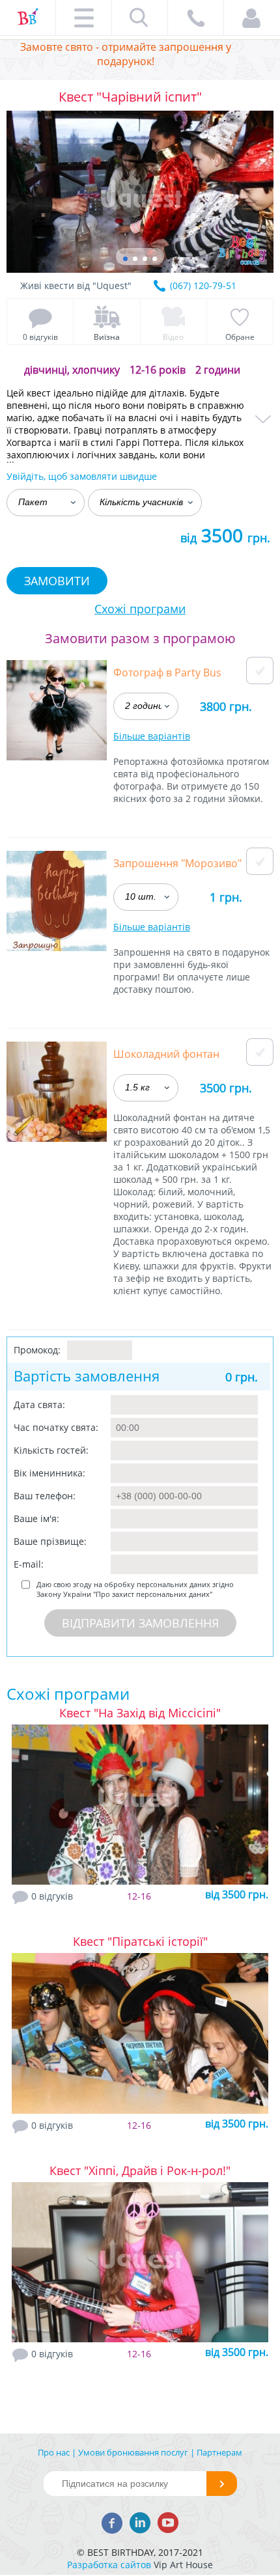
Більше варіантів (152, 736)
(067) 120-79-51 (203, 285)
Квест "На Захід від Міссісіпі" (140, 1713)
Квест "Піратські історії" (140, 1941)
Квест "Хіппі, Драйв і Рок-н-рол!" (140, 2170)
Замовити (57, 581)
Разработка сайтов (109, 2565)
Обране (240, 337)
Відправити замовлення (140, 1623)
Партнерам (219, 2452)
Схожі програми (140, 609)
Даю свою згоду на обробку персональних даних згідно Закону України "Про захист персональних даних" (135, 1589)
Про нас (54, 2452)
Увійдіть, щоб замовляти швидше (82, 476)
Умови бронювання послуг (133, 2452)
